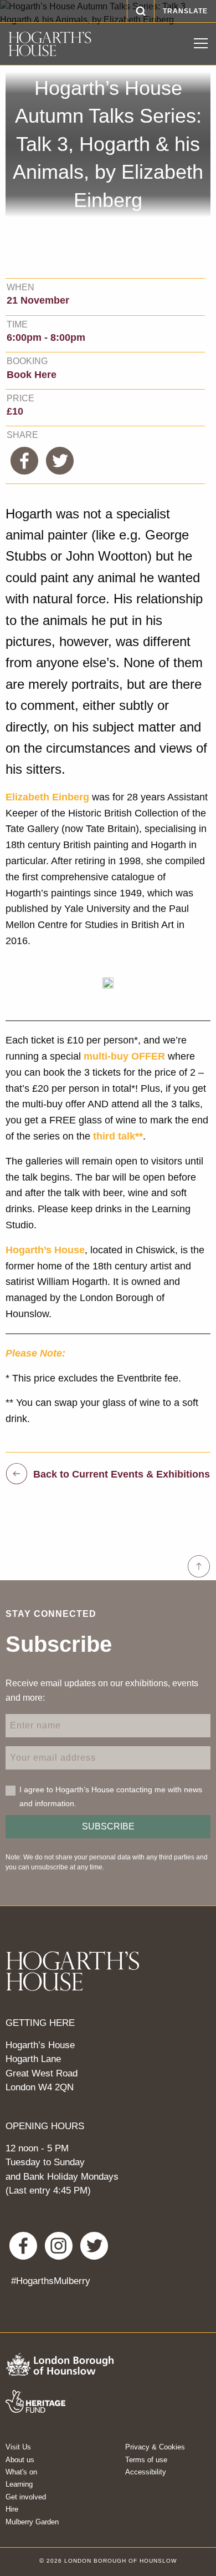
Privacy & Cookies (155, 2447)
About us (20, 2460)
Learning (19, 2484)
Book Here (32, 375)
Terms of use (146, 2460)
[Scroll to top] (199, 1566)
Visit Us (18, 2447)
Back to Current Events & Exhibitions (122, 1474)
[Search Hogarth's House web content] (141, 11)
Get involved (26, 2497)
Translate (185, 11)
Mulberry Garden (32, 2522)
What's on (21, 2472)
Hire (12, 2509)
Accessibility (146, 2472)
